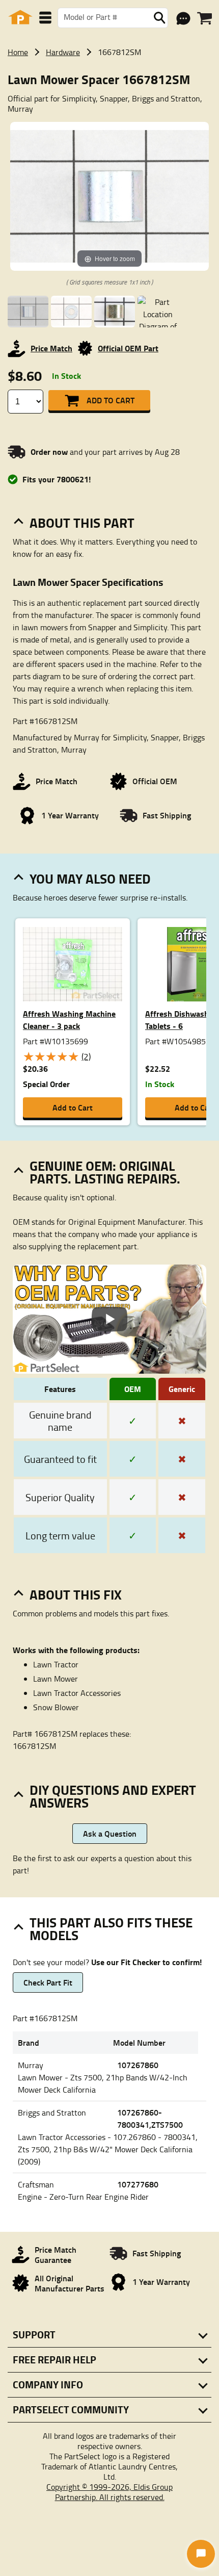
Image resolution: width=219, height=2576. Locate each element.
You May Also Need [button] (90, 879)
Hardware (63, 52)
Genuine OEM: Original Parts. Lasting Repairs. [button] (105, 1172)
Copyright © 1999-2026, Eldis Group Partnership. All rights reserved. (109, 2492)
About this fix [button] (76, 1594)
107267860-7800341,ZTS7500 (150, 2118)
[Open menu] (45, 18)
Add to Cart (111, 400)
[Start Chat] (201, 2554)
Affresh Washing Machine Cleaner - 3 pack (69, 1020)
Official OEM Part (128, 348)
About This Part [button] (82, 523)
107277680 (138, 2184)
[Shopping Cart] (204, 18)
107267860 (138, 2065)
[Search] (159, 18)
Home (18, 52)
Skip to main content (110, 92)
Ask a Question (110, 1833)
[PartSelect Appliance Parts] (20, 18)
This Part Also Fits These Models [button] (111, 1929)
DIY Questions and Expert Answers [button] (113, 1796)
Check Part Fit (48, 1982)
